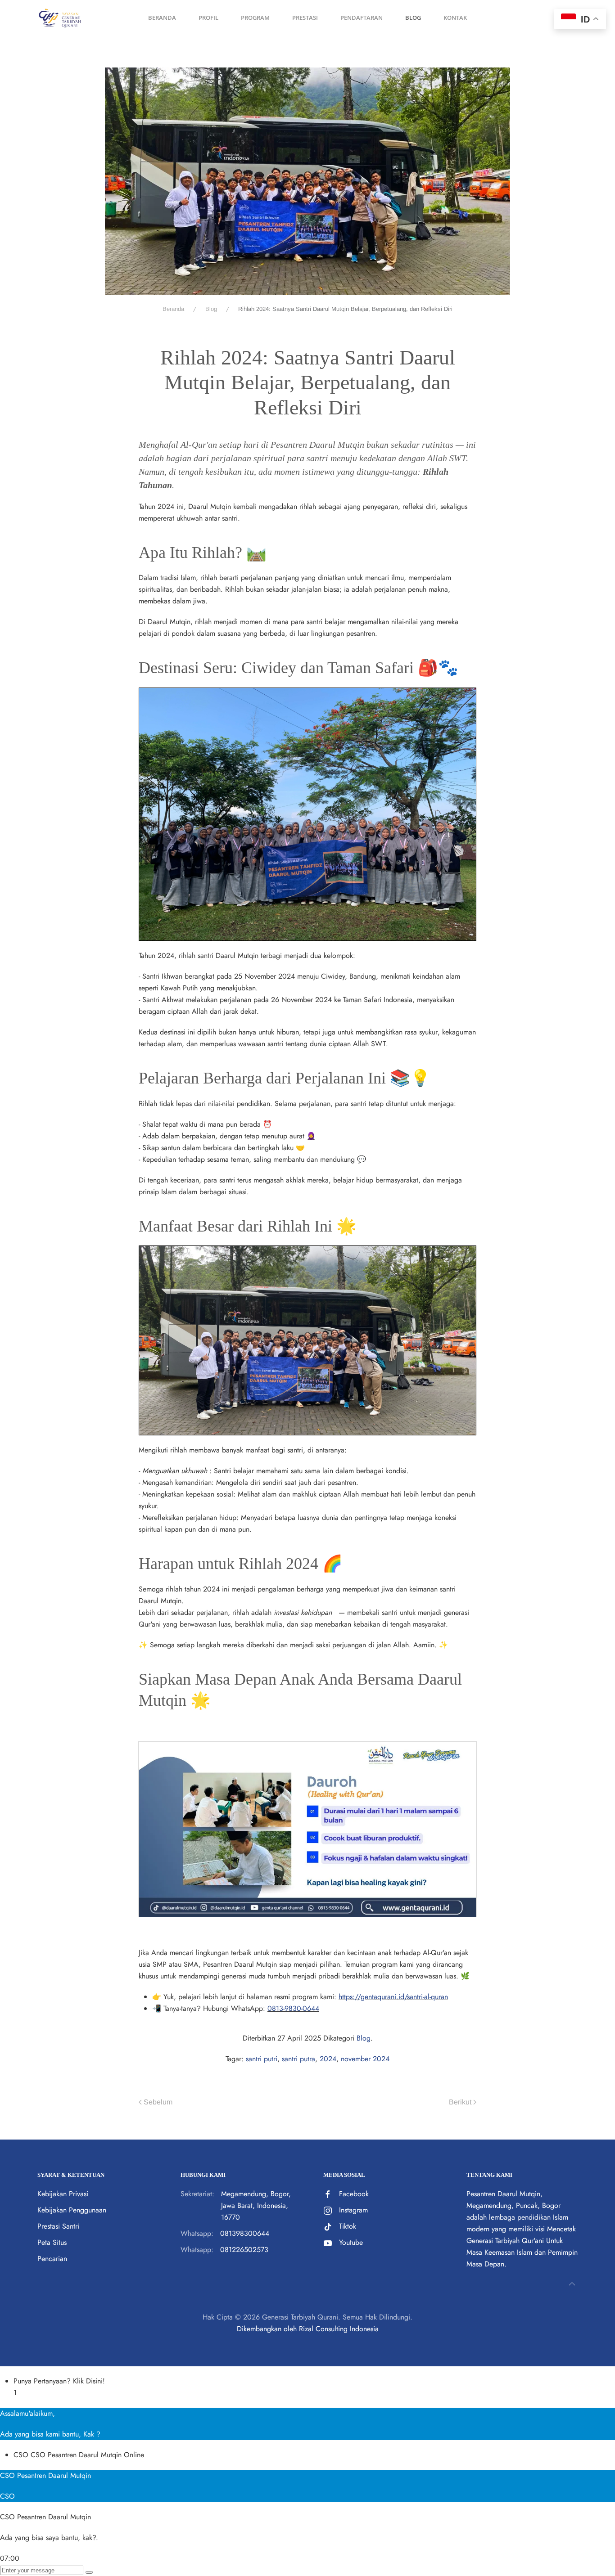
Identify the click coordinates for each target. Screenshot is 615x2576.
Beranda (162, 18)
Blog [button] (413, 18)
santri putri (262, 2059)
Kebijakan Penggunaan (72, 2210)
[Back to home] (60, 18)
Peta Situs (52, 2242)
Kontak (455, 18)
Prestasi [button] (305, 18)
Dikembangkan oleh (267, 2329)
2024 (328, 2059)
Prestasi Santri (58, 2226)
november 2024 (365, 2059)
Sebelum (158, 2102)
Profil (208, 18)
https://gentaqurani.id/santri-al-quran (393, 1997)
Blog (364, 2038)
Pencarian (52, 2259)
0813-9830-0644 (293, 2008)
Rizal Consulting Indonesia (339, 2329)
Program (255, 18)
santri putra (298, 2059)
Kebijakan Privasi (63, 2194)
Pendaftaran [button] (362, 18)
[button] (572, 2286)
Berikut (460, 2102)
